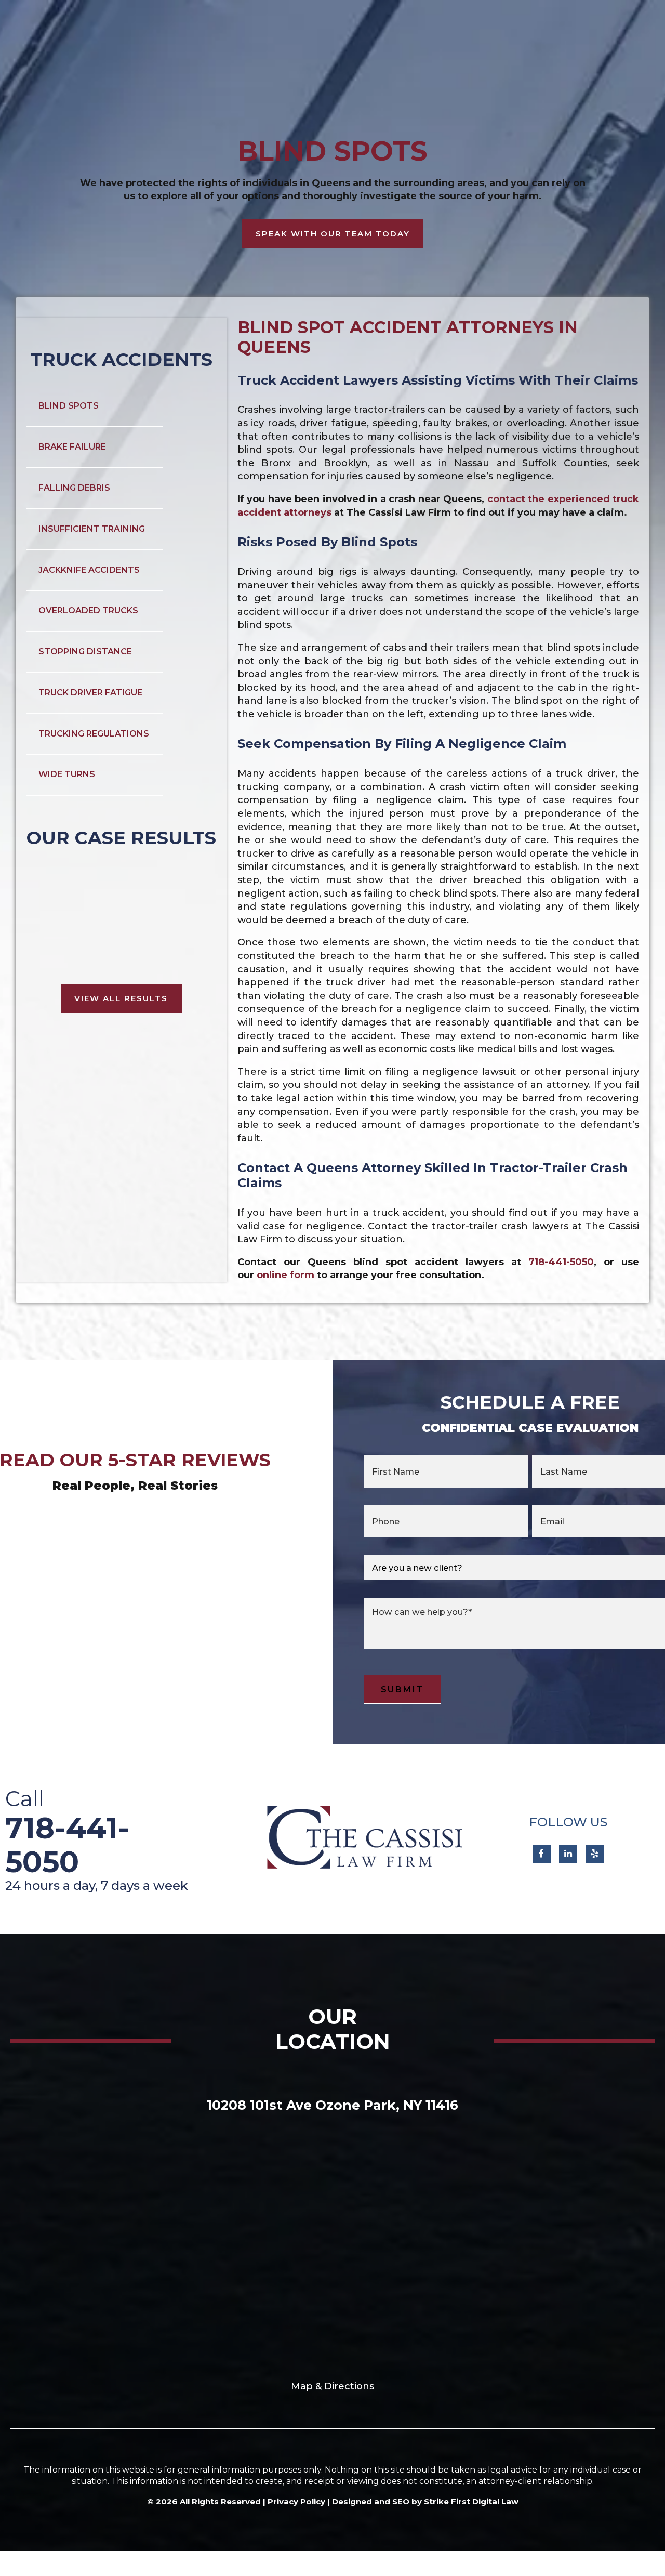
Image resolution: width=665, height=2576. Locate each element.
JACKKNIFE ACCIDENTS (89, 570)
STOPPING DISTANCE (85, 652)
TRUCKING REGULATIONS (94, 734)
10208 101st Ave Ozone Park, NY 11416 (332, 2105)
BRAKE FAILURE (72, 447)
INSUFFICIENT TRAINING (92, 529)
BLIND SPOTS (69, 406)
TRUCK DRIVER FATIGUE (90, 693)
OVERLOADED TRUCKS (88, 610)
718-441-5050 (561, 1262)
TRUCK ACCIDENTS (121, 359)
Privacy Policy (296, 2501)
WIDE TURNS (67, 774)
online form (285, 1275)
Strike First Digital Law (471, 2501)
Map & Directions (332, 2386)
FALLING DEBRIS (74, 488)
